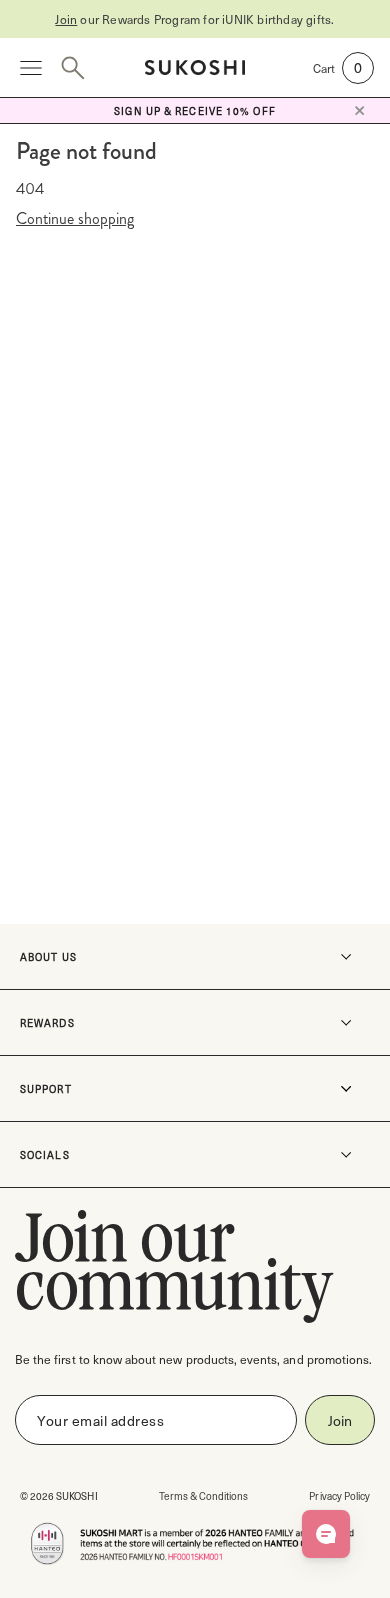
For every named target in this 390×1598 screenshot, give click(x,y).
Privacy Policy (339, 1495)
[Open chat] (326, 1534)
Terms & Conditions (204, 1495)
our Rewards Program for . (194, 19)
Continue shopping (75, 219)
